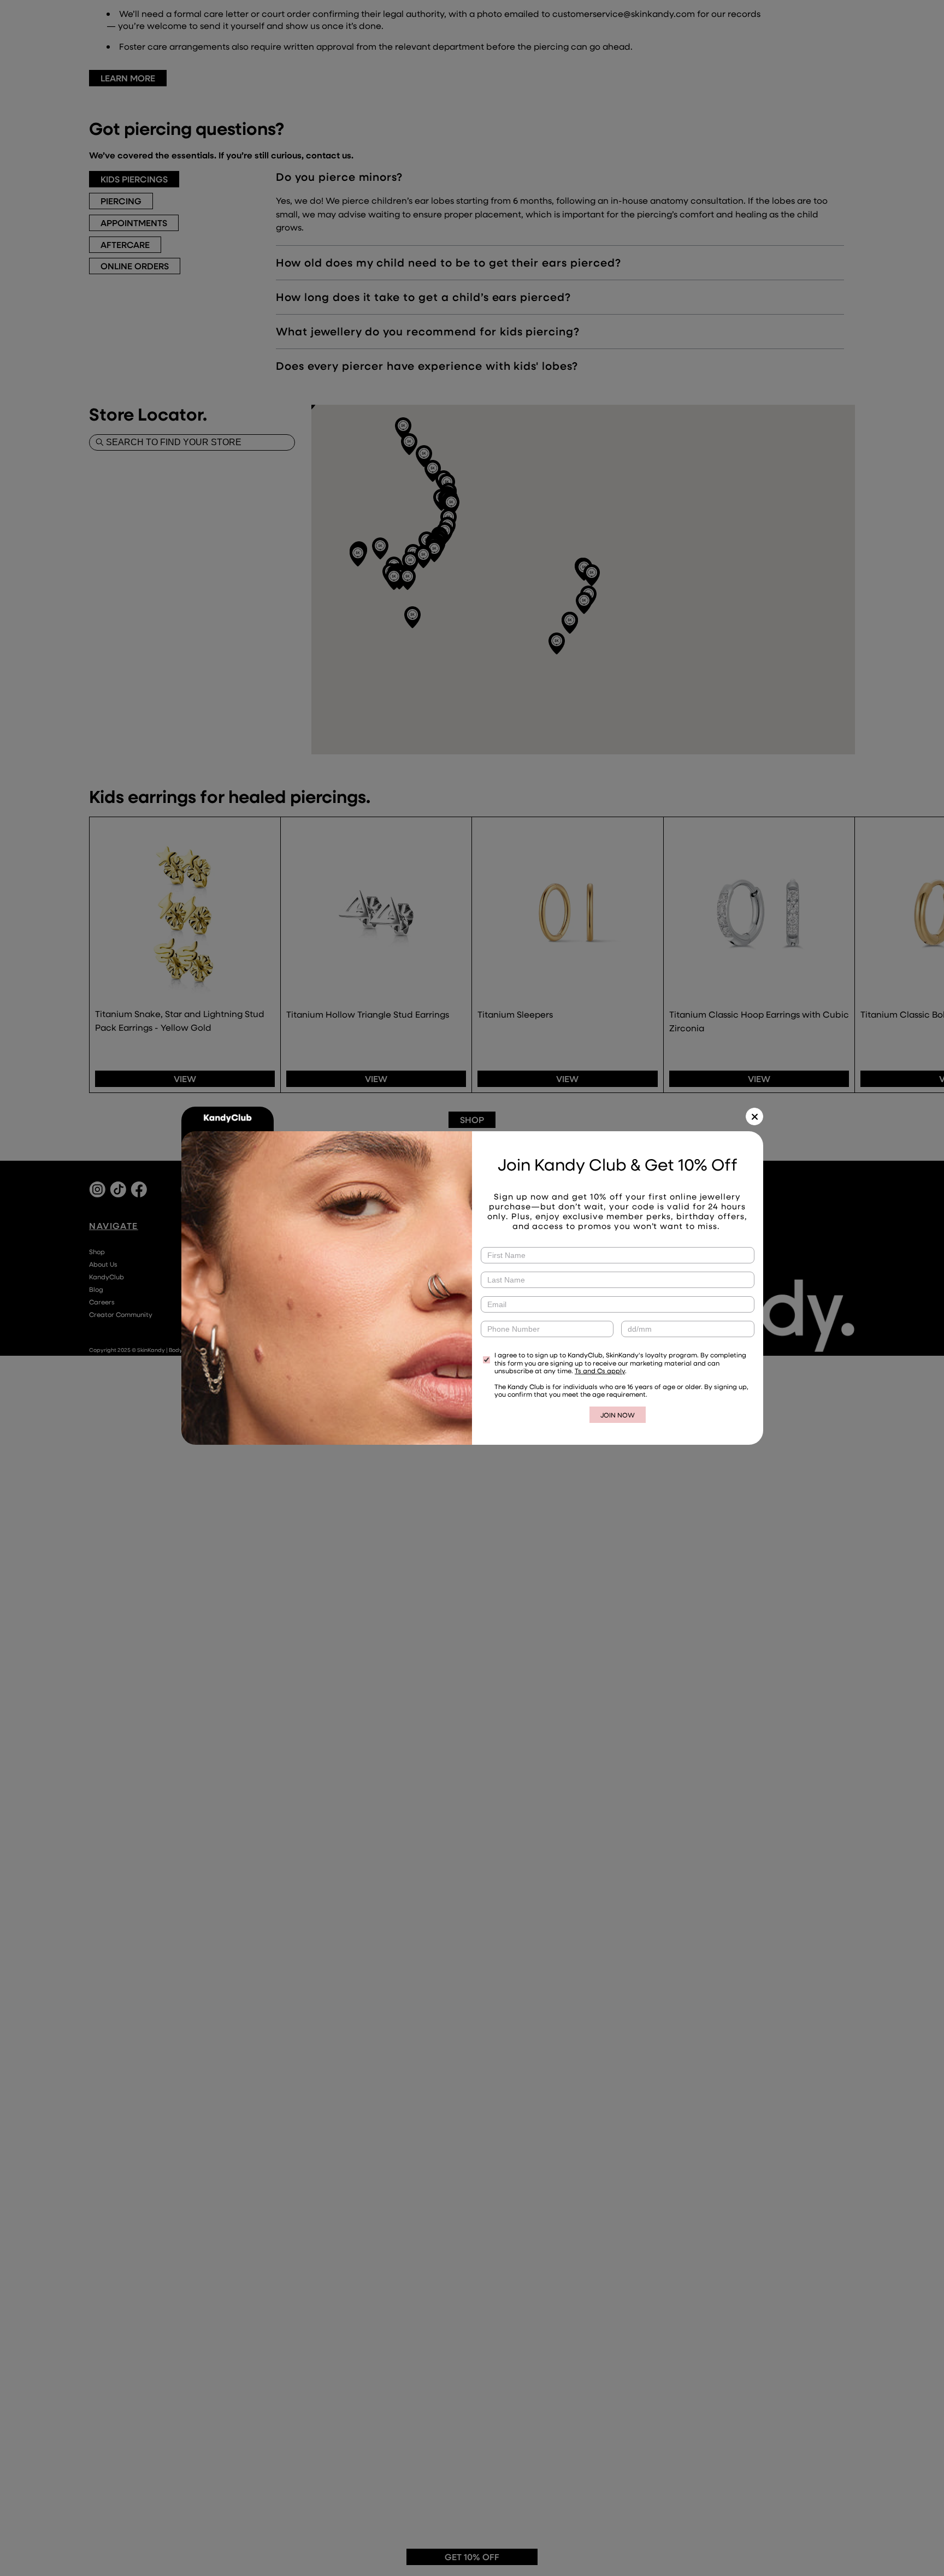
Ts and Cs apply (600, 1370)
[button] (754, 1116)
